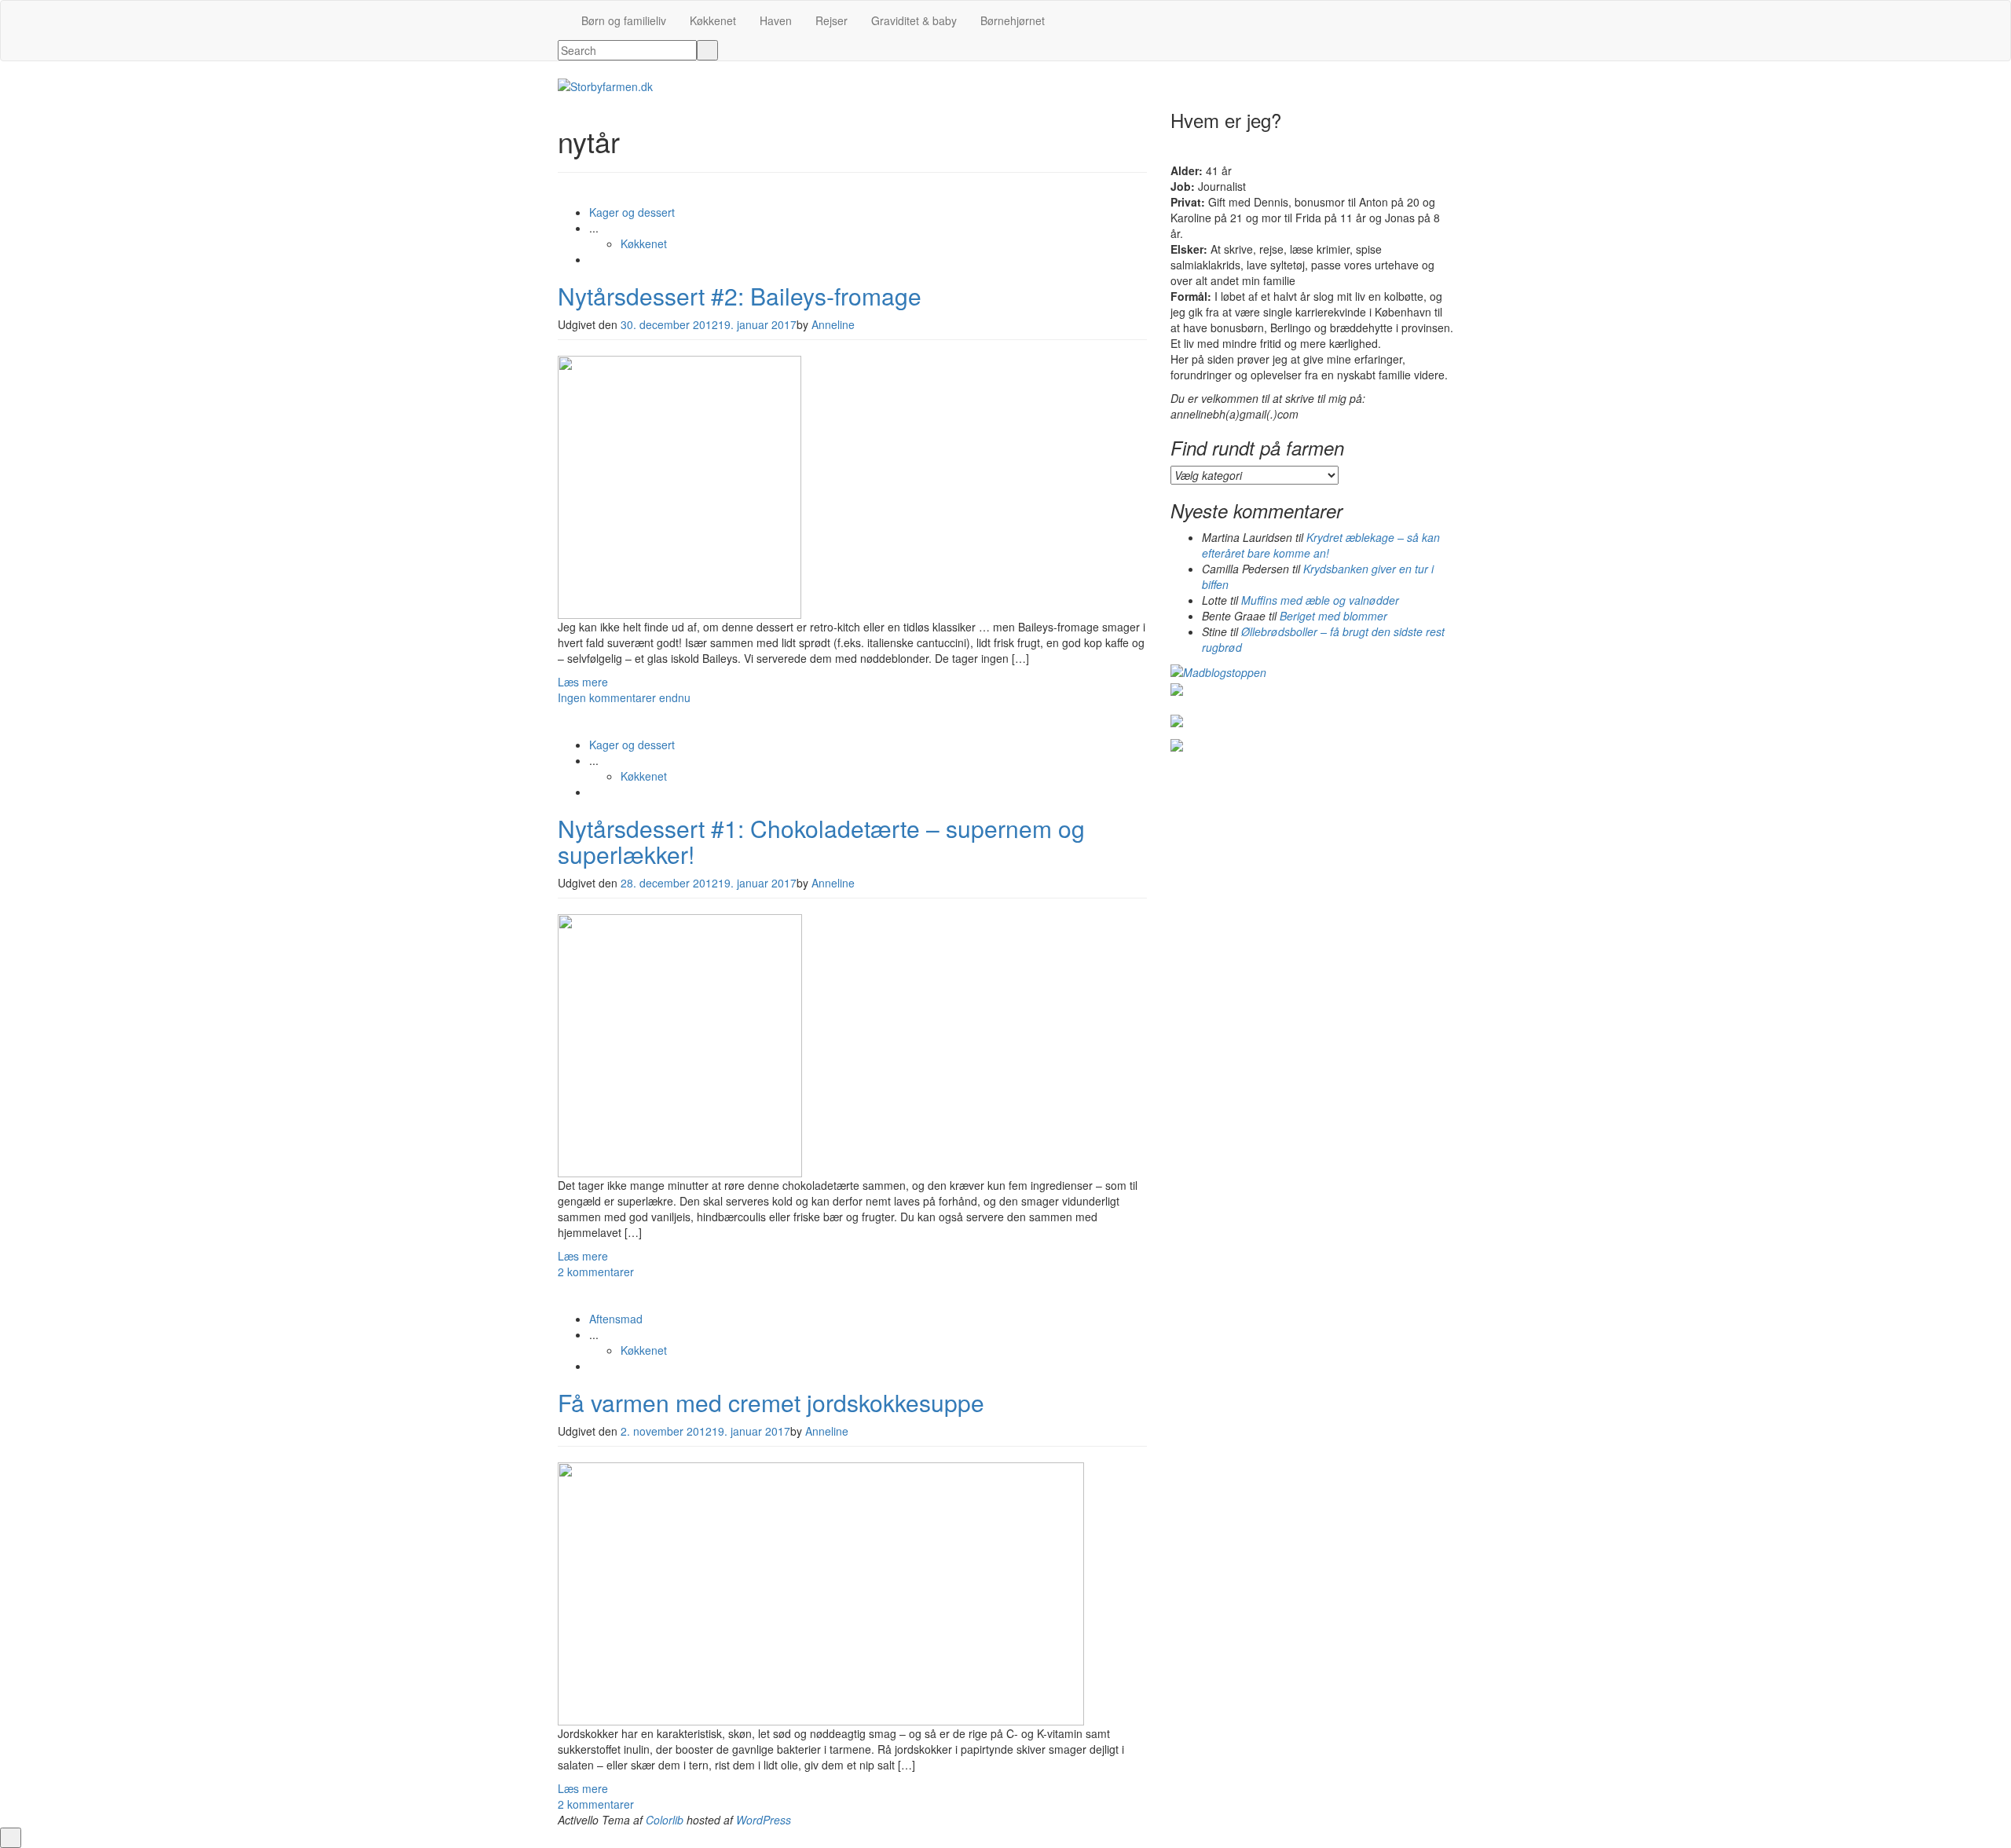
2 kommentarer (596, 1272)
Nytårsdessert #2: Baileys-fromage (740, 296)
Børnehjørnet (1013, 20)
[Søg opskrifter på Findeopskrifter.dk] (1218, 671)
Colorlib (665, 1820)
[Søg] (707, 50)
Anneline (833, 324)
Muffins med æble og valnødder (1320, 600)
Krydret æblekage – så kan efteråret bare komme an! (1321, 545)
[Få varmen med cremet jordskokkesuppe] (821, 1592)
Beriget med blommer (1333, 616)
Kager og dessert (632, 212)
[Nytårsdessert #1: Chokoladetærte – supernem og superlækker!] (680, 1044)
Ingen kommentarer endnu (624, 697)
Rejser (832, 20)
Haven (776, 20)
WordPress (764, 1820)
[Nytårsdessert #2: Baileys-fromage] (679, 485)
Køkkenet (713, 20)
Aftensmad (616, 1319)
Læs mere (583, 682)
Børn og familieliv (624, 20)
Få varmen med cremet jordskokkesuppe (771, 1402)
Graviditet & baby (914, 20)
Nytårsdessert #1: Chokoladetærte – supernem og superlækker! (821, 841)
